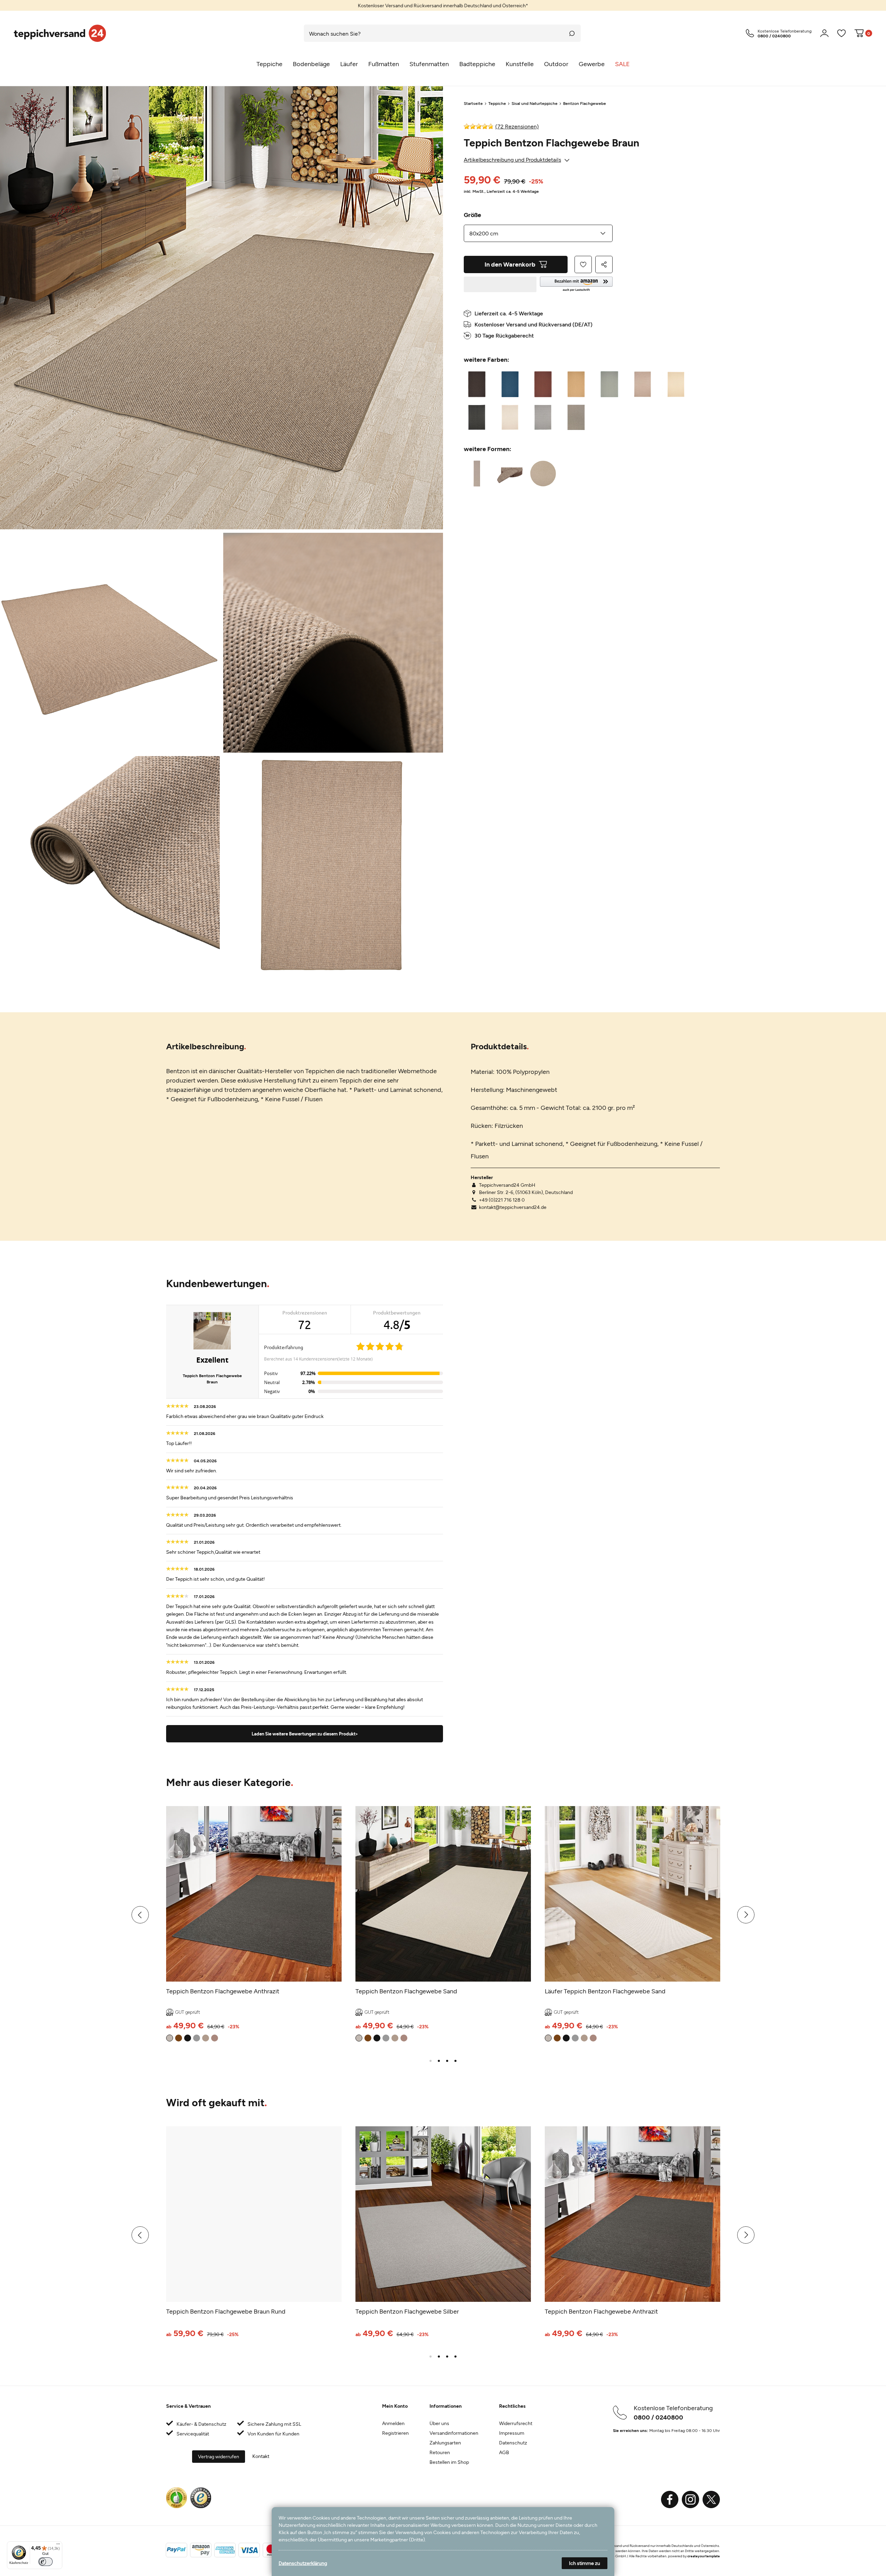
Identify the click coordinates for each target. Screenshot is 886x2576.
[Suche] (572, 33)
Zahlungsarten (445, 2443)
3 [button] (447, 2061)
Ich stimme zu (585, 2563)
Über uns (439, 2423)
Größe (472, 215)
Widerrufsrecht (516, 2423)
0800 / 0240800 (658, 2417)
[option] (443, 5)
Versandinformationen (454, 2433)
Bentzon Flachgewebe (585, 103)
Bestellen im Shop (449, 2462)
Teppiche (497, 103)
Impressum (512, 2433)
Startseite (473, 103)
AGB (504, 2452)
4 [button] (455, 2061)
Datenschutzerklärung (303, 2563)
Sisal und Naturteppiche (535, 103)
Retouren (440, 2452)
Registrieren (395, 2433)
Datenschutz (513, 2443)
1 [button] (431, 2061)
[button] (576, 284)
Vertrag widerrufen (219, 2456)
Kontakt (261, 2456)
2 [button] (439, 2061)
